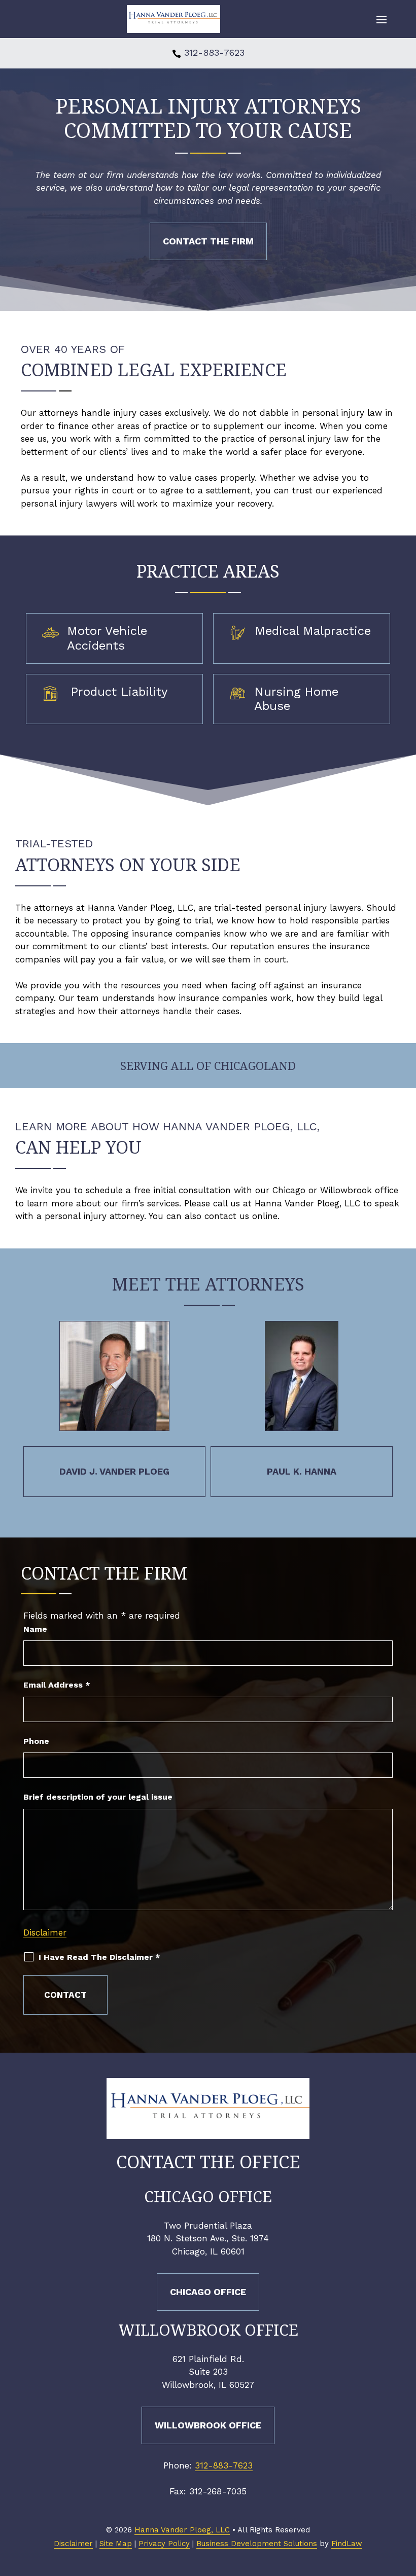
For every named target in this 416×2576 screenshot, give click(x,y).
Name (35, 1629)
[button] (382, 19)
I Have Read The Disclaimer (99, 1957)
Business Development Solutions (257, 2544)
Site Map (116, 2544)
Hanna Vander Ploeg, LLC (182, 2530)
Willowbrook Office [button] (208, 2425)
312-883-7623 (214, 52)
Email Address (57, 1685)
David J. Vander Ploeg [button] (114, 1471)
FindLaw (347, 2544)
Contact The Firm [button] (208, 241)
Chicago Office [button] (208, 2292)
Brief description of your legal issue (98, 1797)
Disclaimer (45, 1933)
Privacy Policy (164, 2544)
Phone (36, 1741)
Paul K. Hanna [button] (302, 1471)
